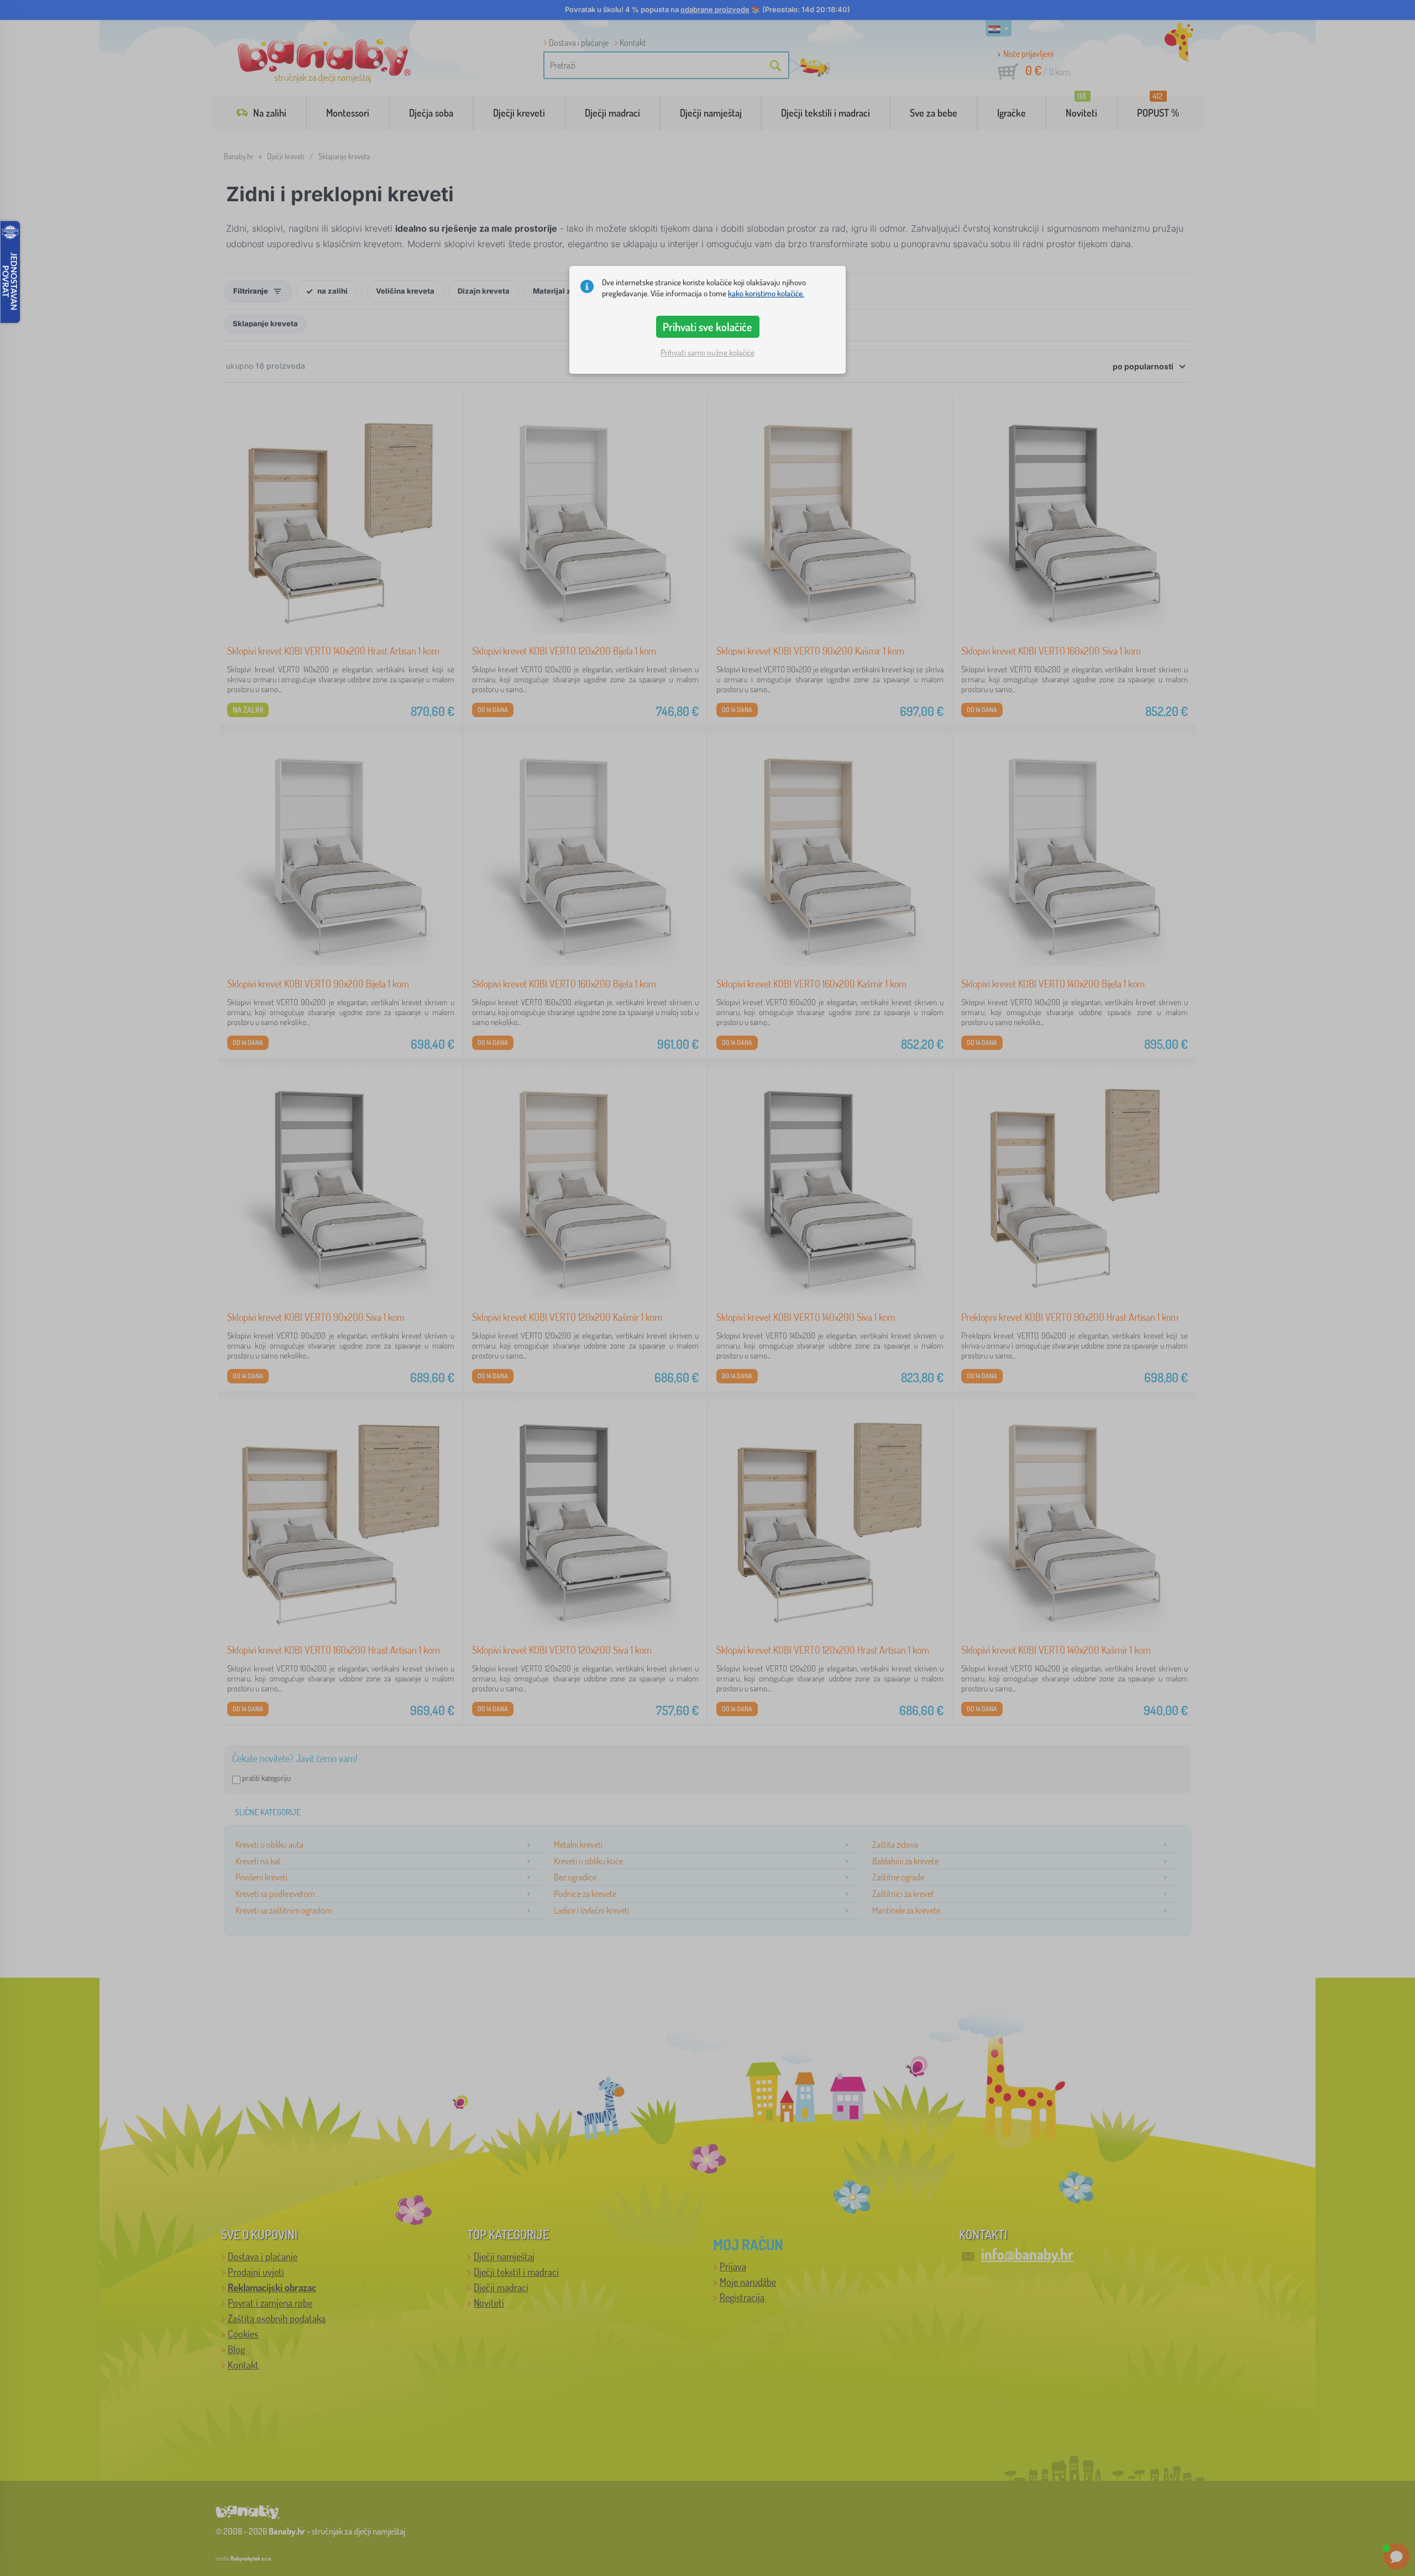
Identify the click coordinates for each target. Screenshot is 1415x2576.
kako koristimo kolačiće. (766, 293)
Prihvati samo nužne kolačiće (707, 352)
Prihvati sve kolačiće (707, 327)
